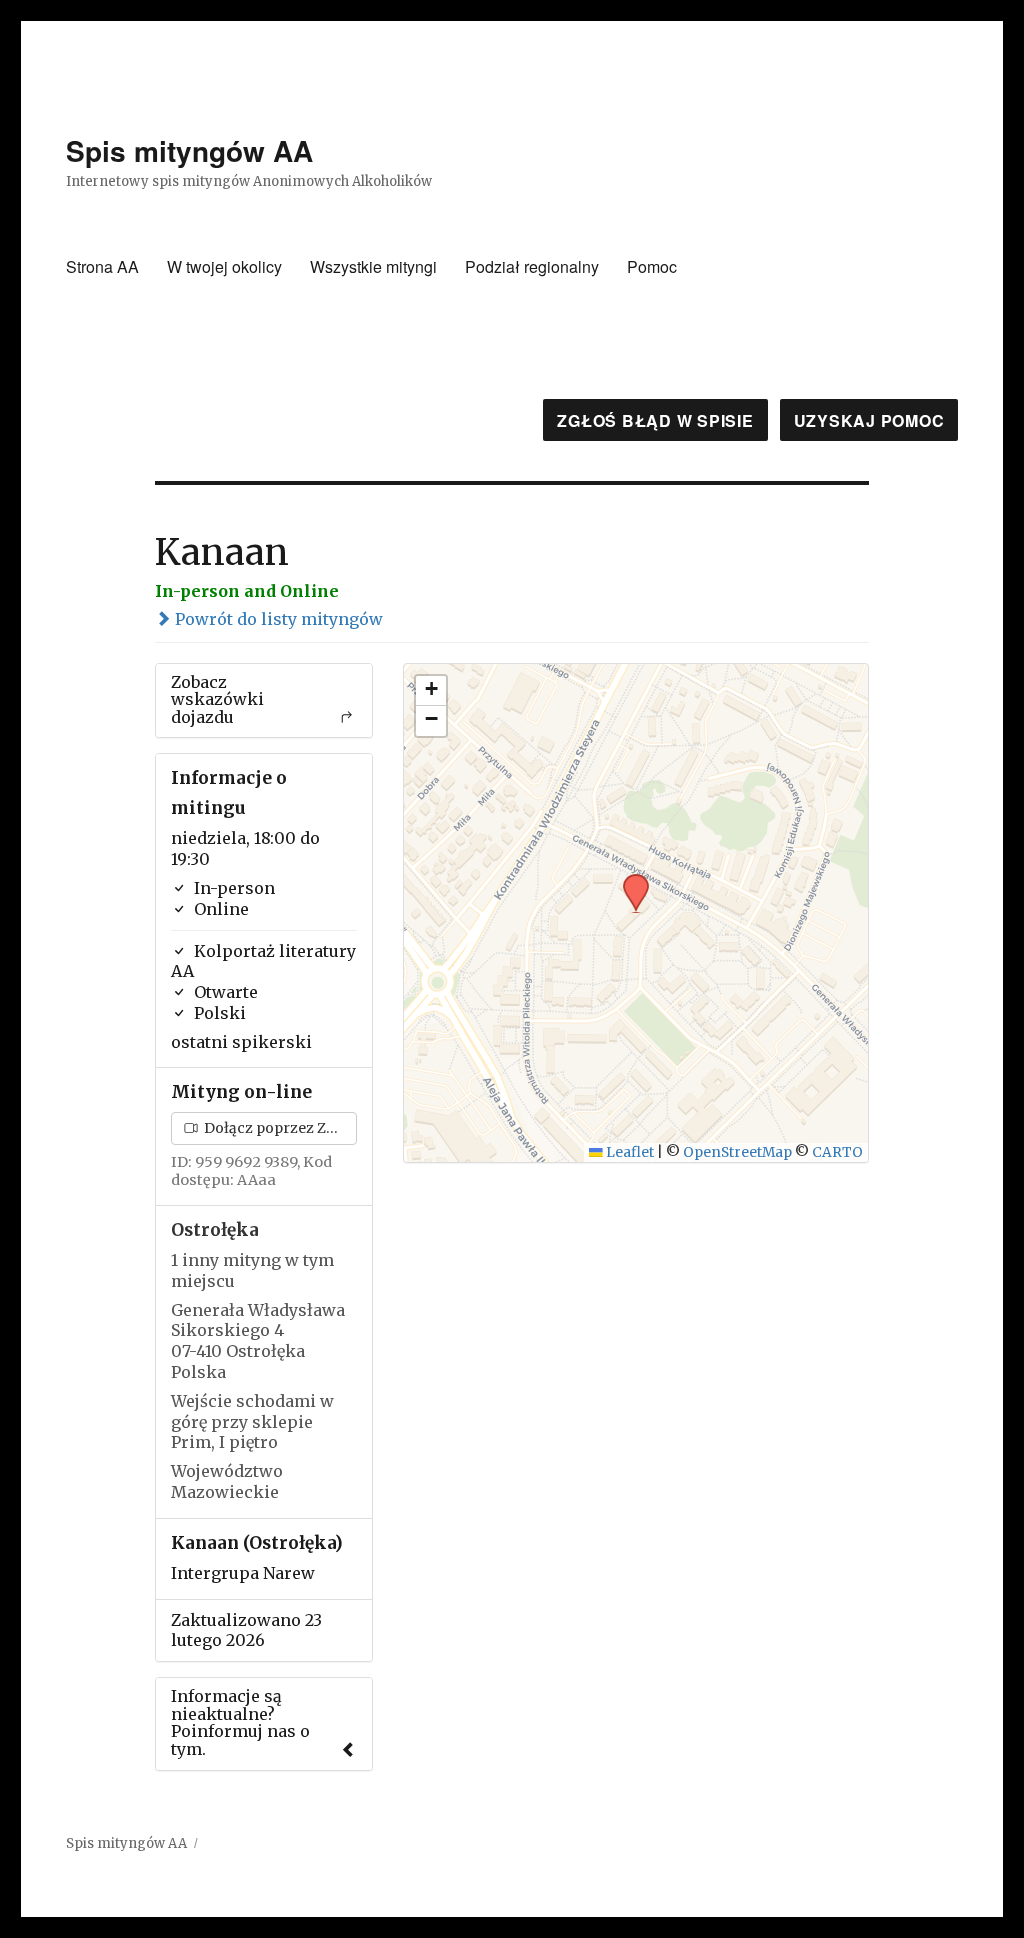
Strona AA (102, 266)
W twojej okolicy (224, 266)
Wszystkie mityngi (373, 266)
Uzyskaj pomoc (869, 420)
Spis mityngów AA (189, 150)
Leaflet (628, 1152)
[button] (629, 880)
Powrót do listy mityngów (277, 619)
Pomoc (652, 266)
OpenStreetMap (737, 1152)
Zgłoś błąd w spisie (655, 420)
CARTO (837, 1152)
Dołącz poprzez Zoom (279, 1128)
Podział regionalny (532, 266)
